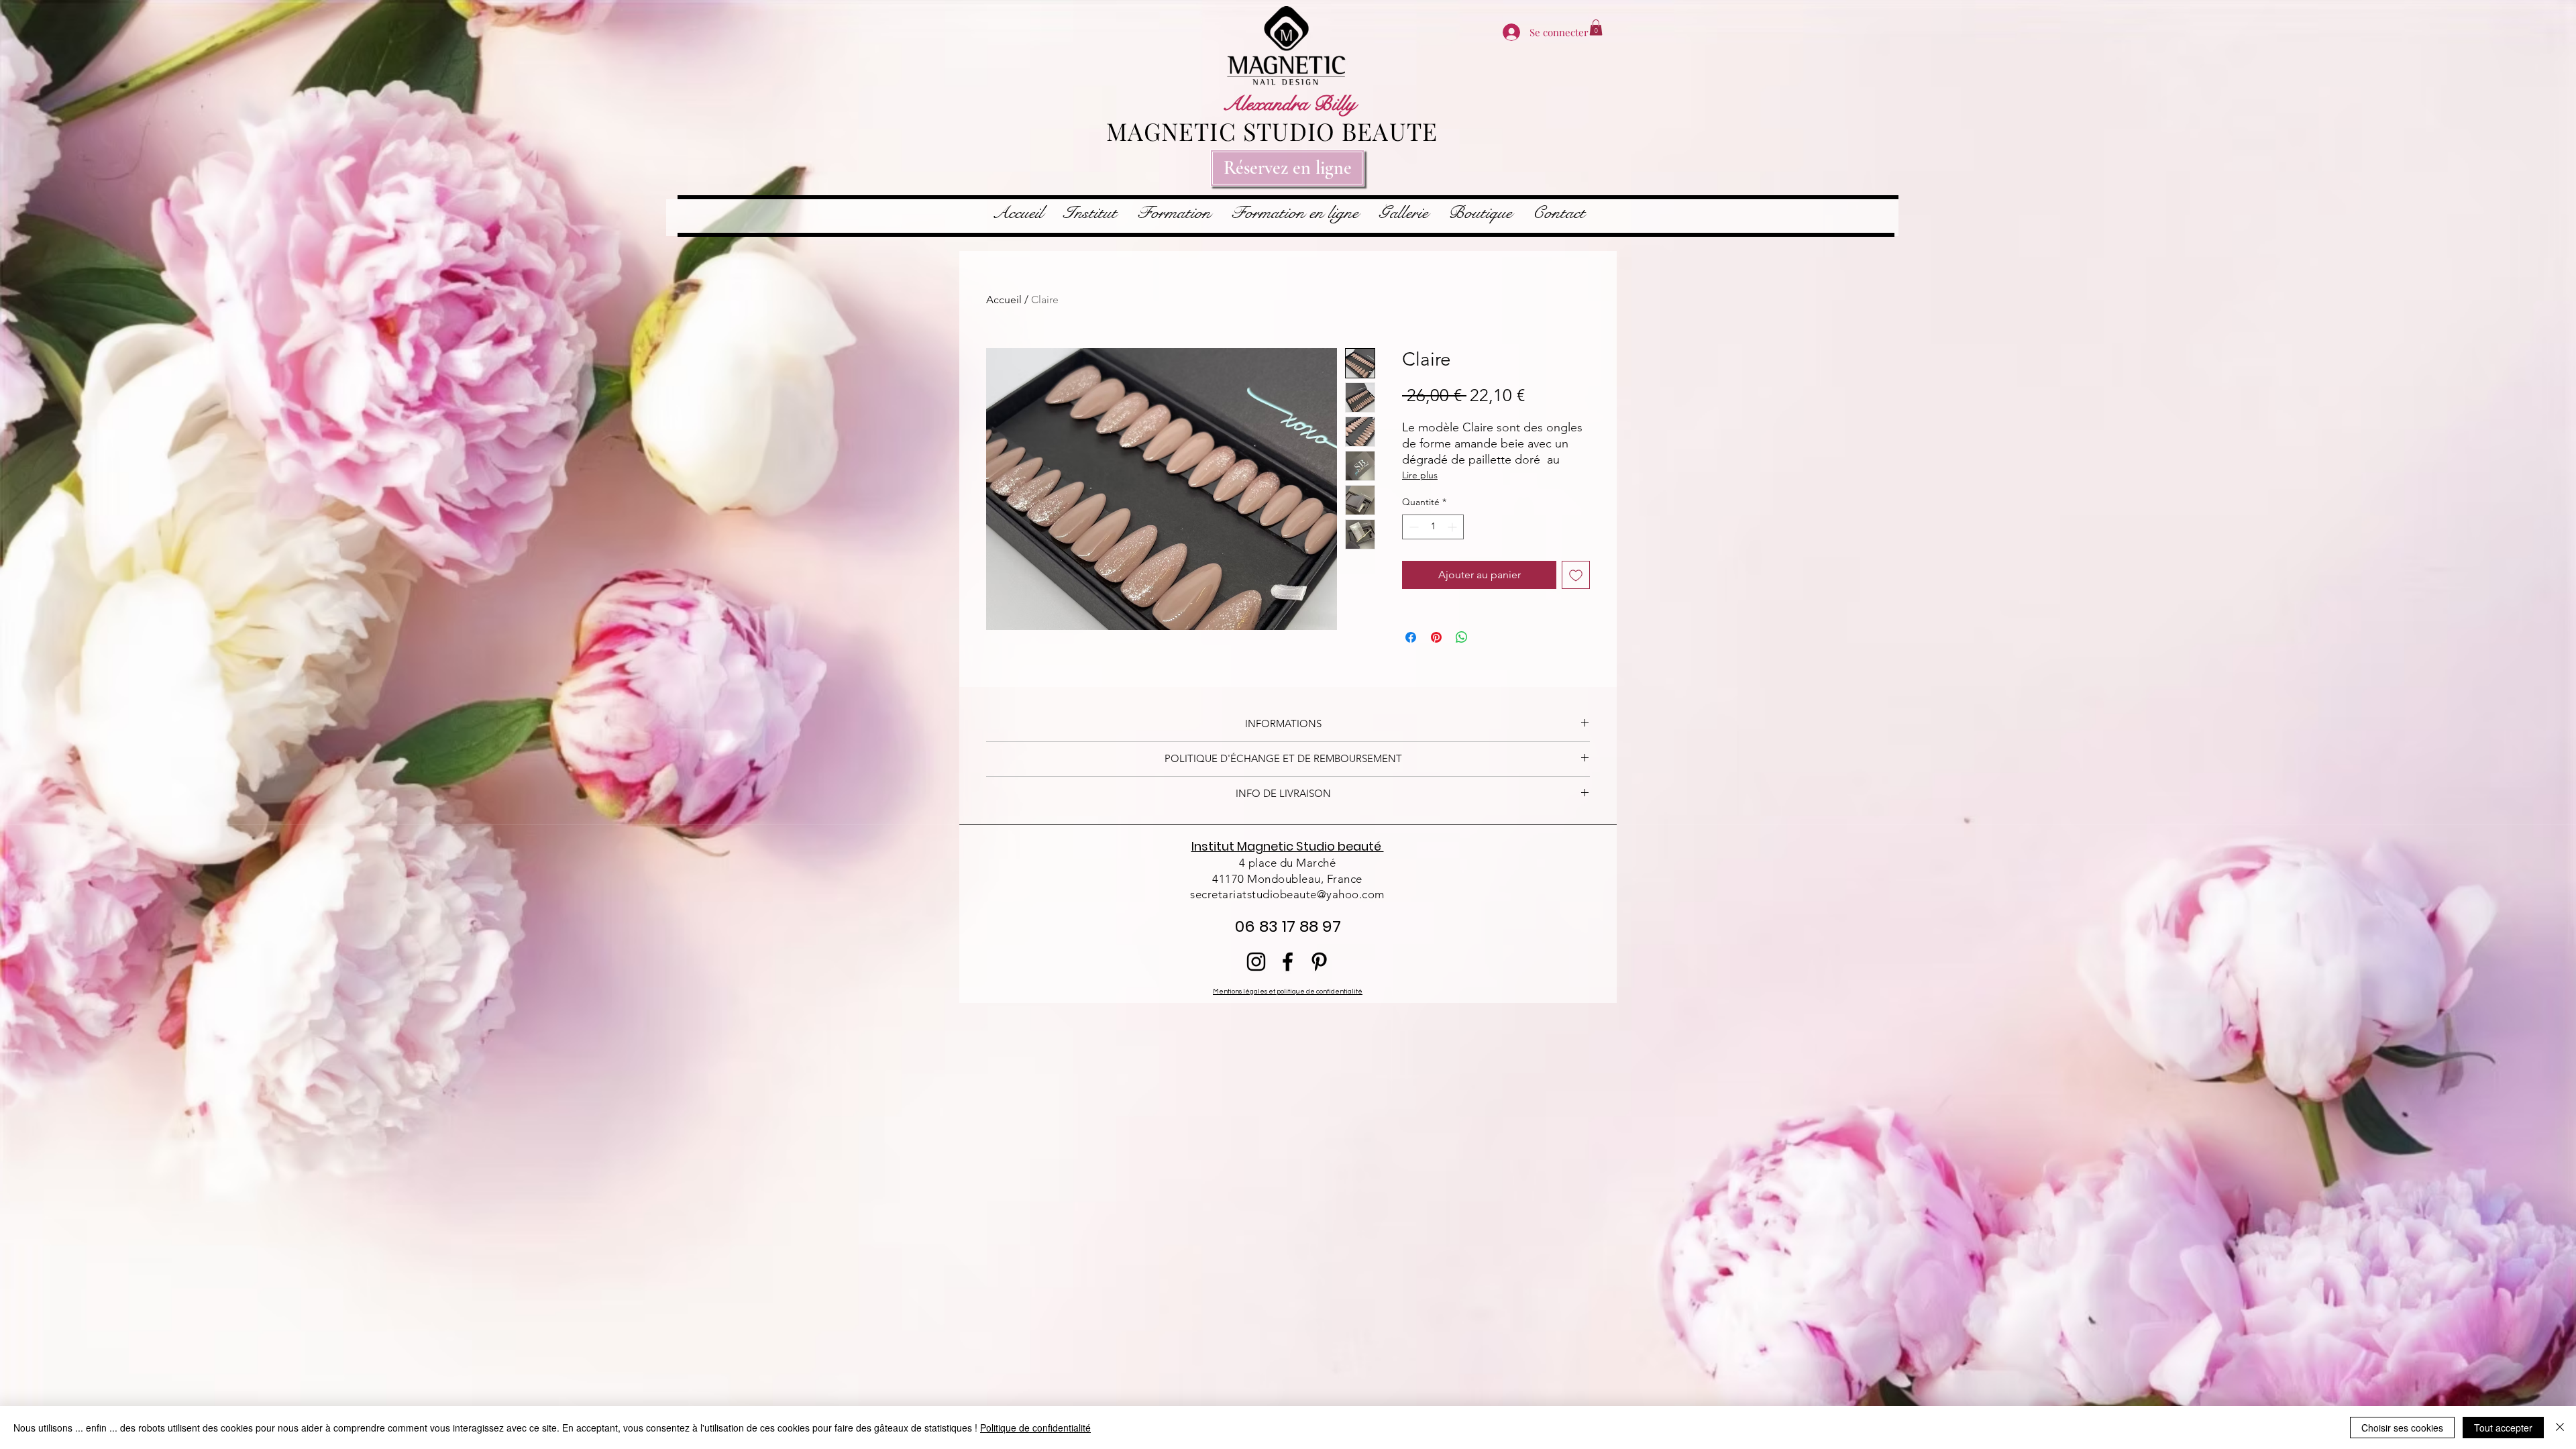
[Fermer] (2560, 1428)
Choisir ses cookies (2402, 1428)
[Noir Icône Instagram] (1256, 962)
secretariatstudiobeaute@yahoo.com (1287, 894)
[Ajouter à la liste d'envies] (1576, 575)
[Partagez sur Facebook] (1411, 637)
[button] (1596, 28)
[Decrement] (1412, 527)
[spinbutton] (1433, 527)
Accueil (1004, 300)
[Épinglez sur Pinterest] (1436, 637)
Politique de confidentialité (1035, 1428)
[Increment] (1453, 527)
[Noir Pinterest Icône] (1319, 962)
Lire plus (1420, 475)
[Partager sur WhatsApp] (1462, 637)
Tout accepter (2503, 1428)
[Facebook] (1288, 962)
